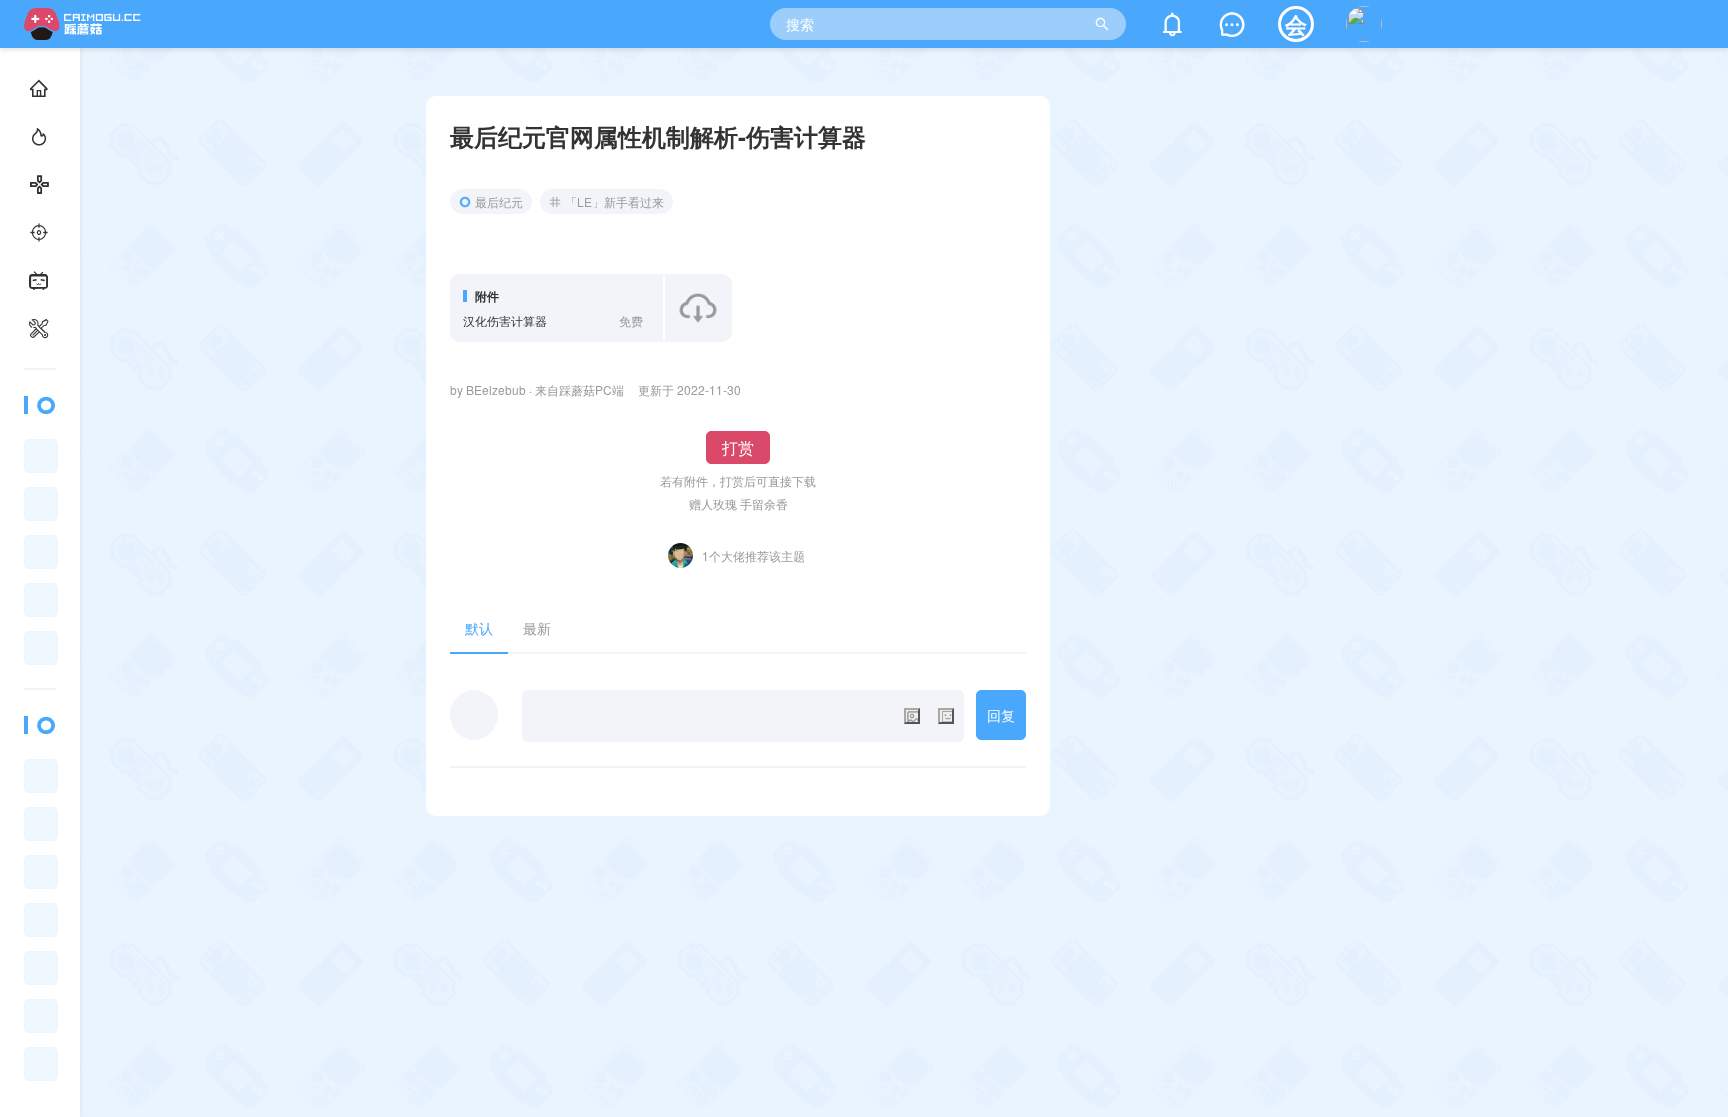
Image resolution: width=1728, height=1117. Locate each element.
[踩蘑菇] (86, 33)
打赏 (738, 447)
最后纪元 (499, 201)
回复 (1001, 715)
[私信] (1232, 28)
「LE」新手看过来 (614, 201)
